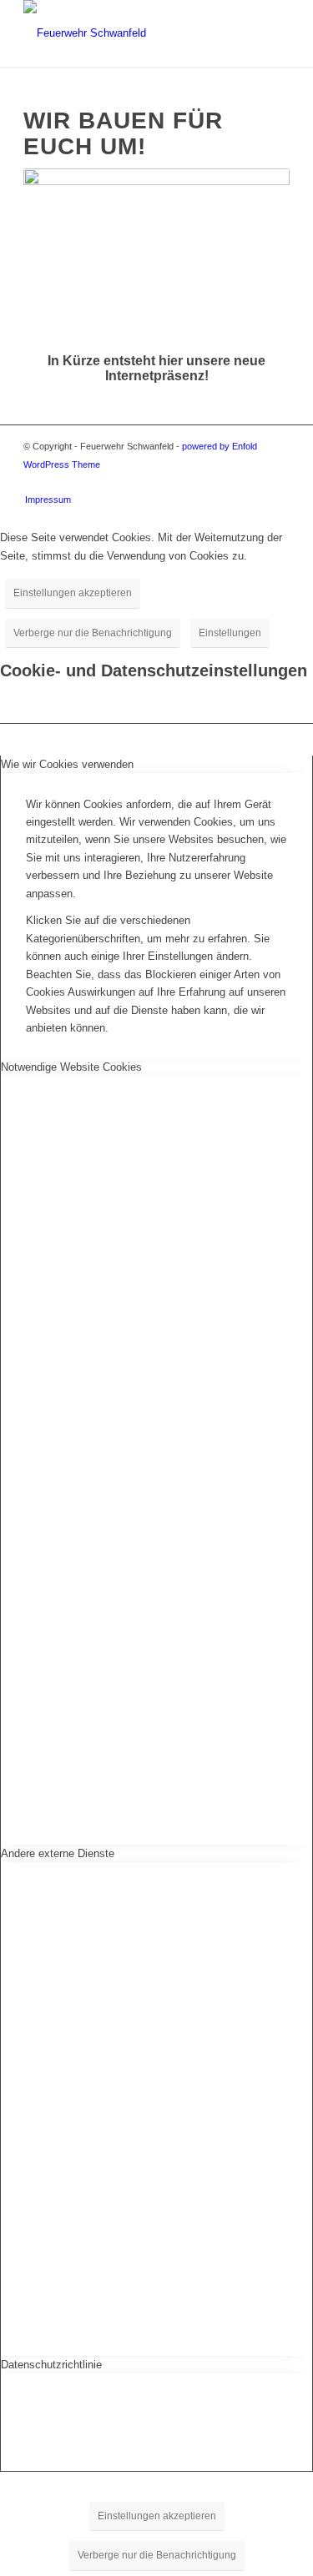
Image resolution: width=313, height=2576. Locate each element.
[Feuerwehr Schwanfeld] (130, 33)
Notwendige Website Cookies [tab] (71, 1067)
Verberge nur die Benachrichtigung (93, 633)
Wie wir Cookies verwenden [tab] (67, 764)
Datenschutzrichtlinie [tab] (51, 2365)
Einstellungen (230, 633)
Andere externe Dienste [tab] (58, 1853)
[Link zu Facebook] (277, 482)
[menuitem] (44, 500)
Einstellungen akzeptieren (73, 593)
